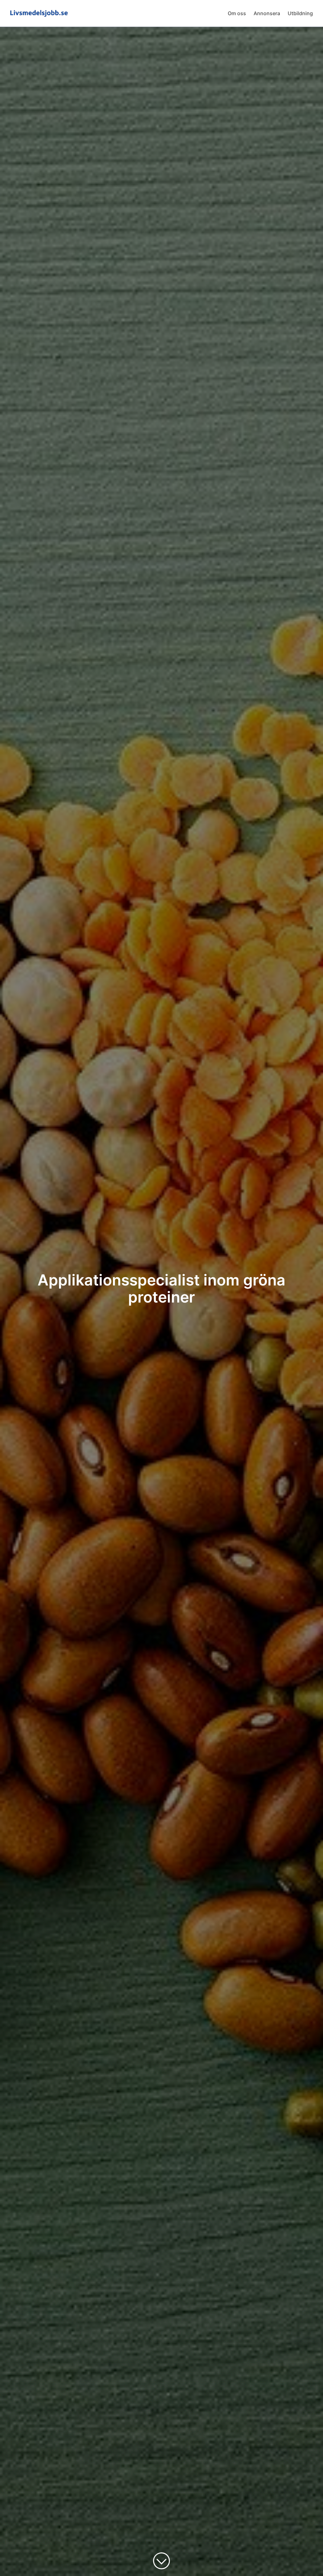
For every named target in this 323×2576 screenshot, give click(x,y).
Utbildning (300, 13)
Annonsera (267, 13)
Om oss (237, 13)
